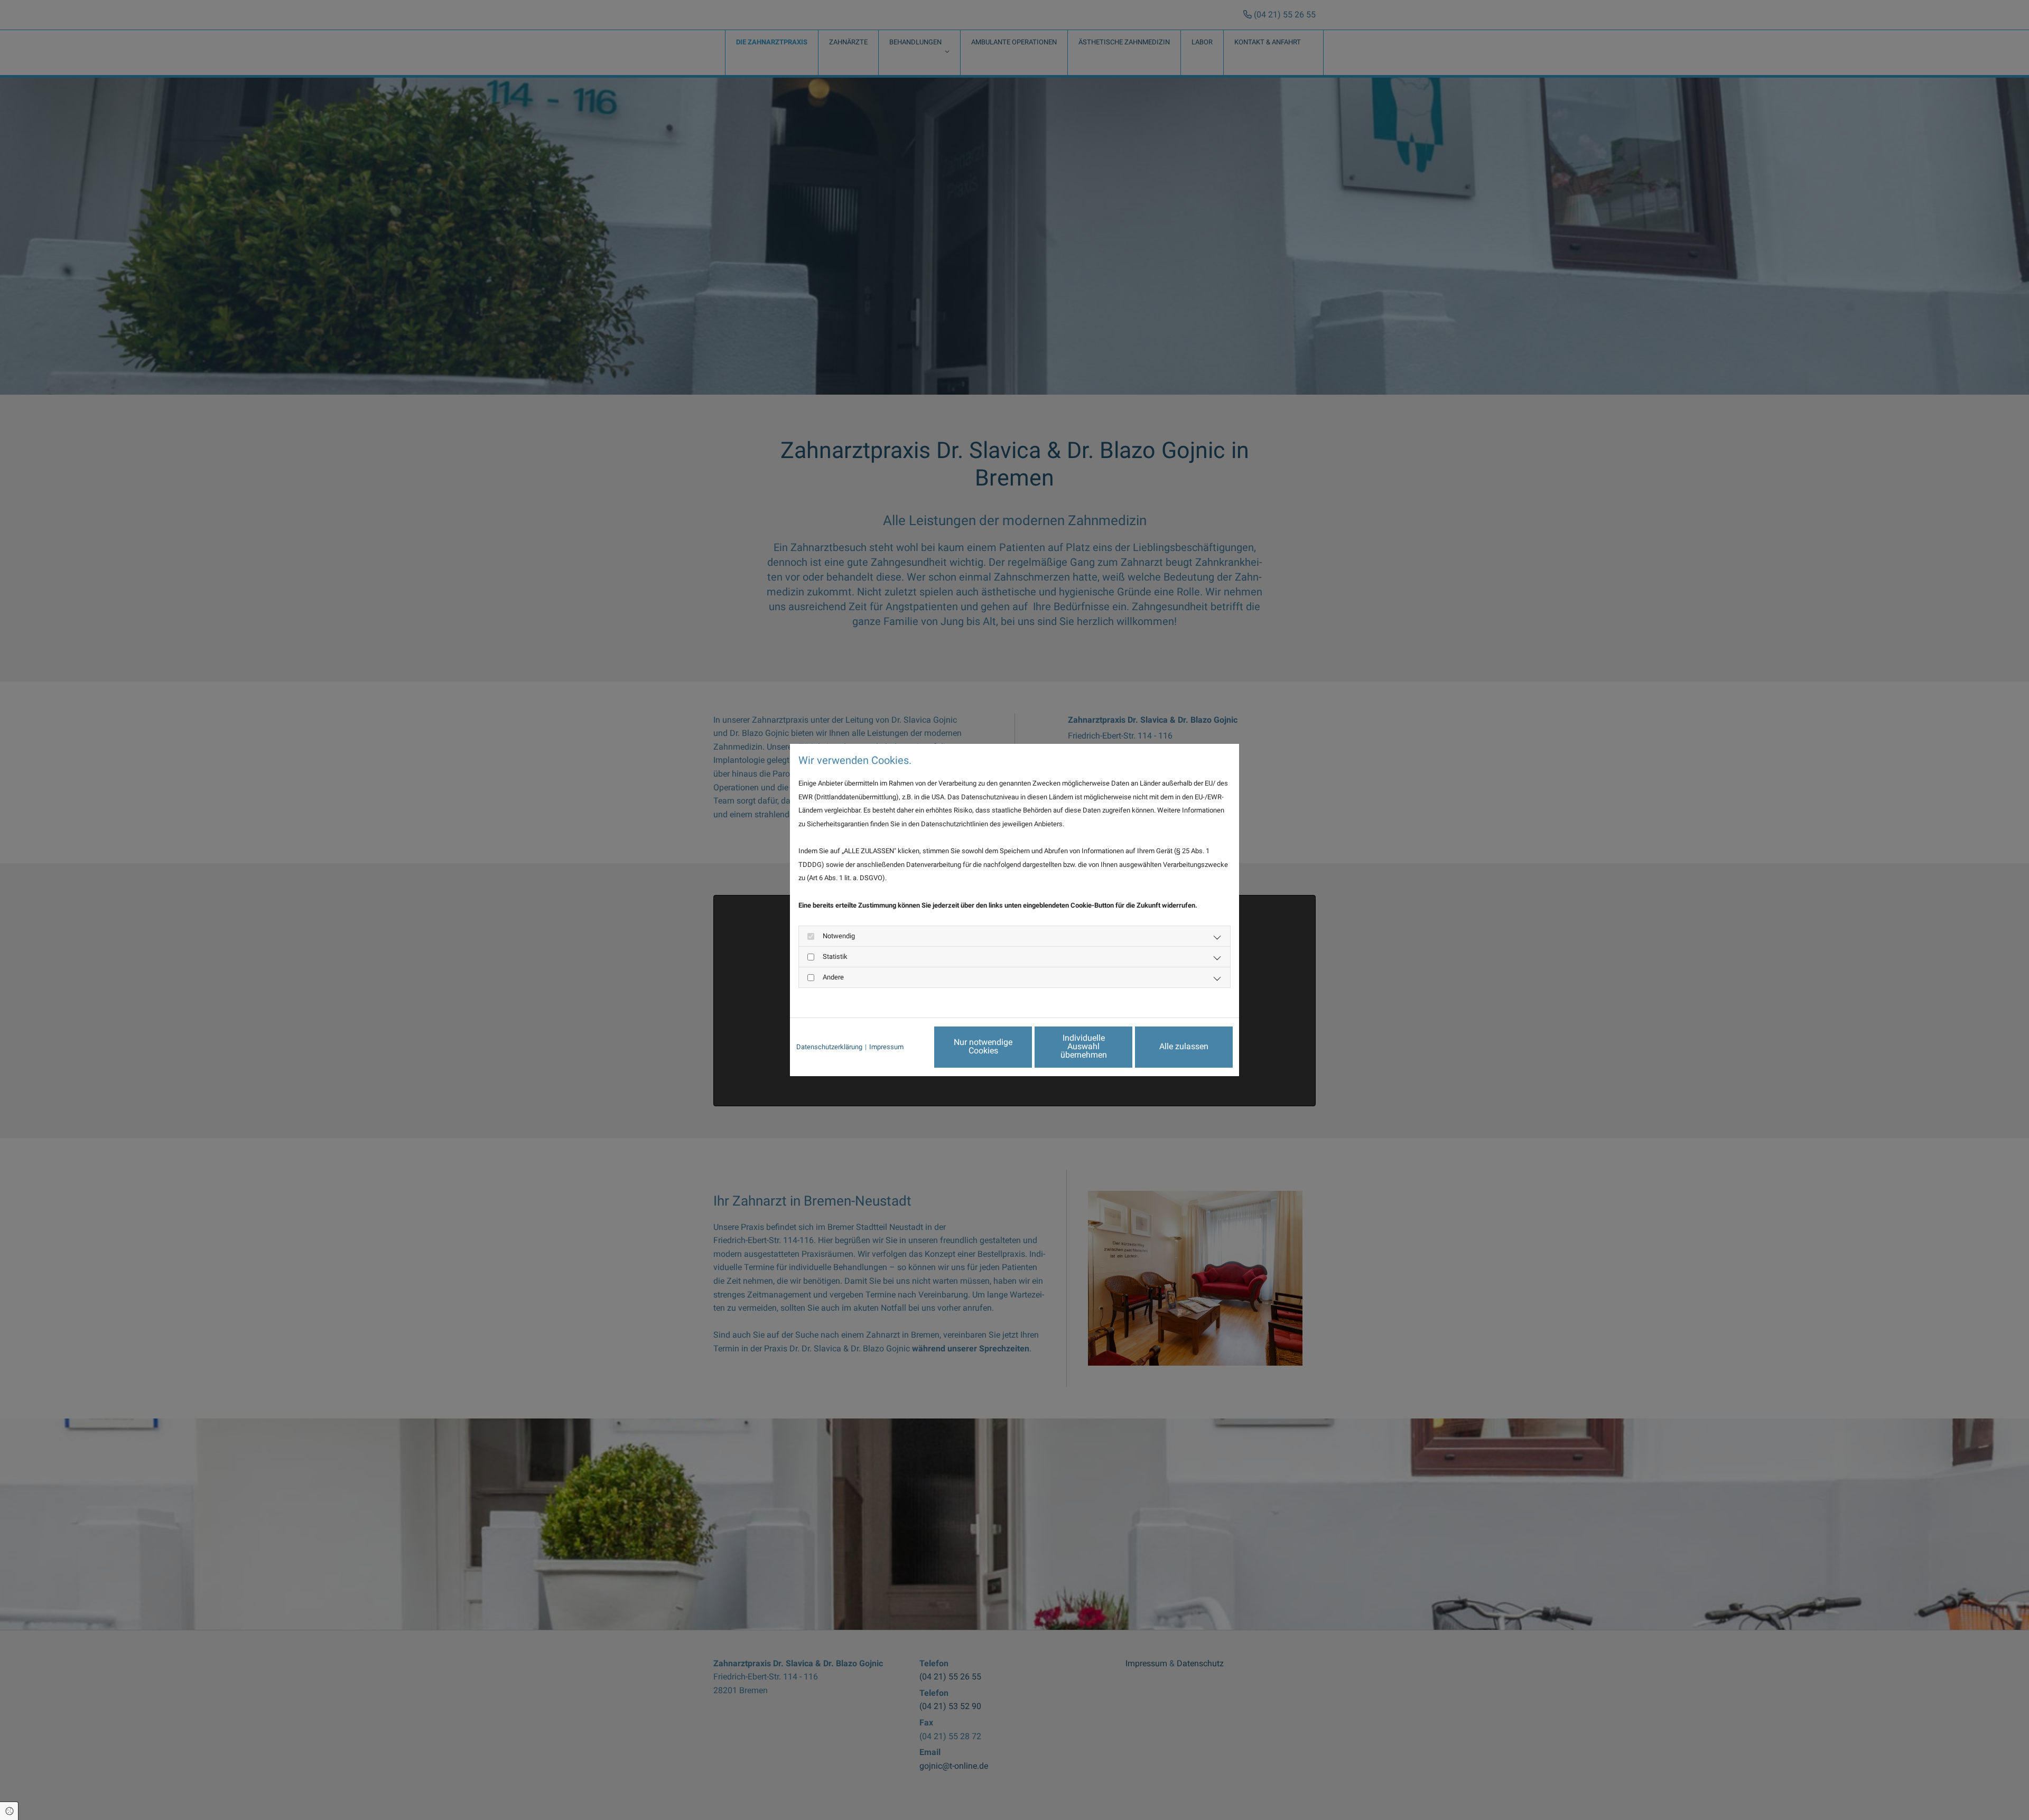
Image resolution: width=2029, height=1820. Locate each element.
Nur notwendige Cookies (983, 1046)
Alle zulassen (1184, 1046)
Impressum (886, 1047)
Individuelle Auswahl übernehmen (1084, 1046)
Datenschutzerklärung (829, 1047)
